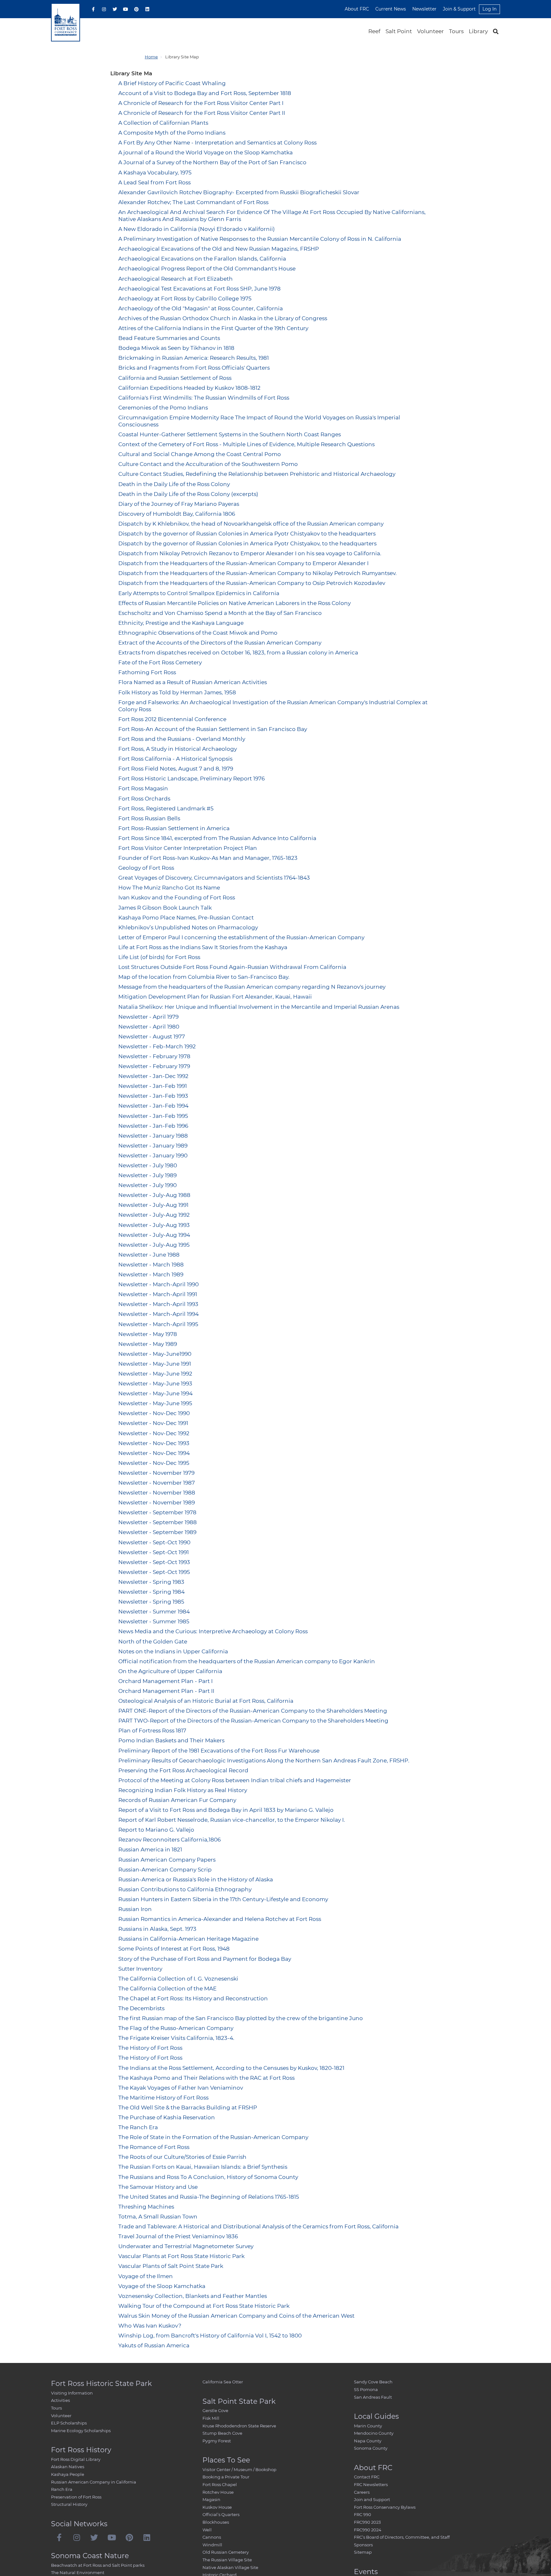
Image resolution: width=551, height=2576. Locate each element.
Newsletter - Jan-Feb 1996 (153, 1126)
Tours (456, 31)
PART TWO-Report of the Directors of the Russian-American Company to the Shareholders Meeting (253, 1721)
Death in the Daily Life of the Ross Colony (174, 484)
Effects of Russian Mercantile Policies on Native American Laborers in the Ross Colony (235, 603)
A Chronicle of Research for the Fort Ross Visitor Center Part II (202, 113)
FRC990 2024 (368, 2530)
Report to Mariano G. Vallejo (156, 1830)
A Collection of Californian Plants (163, 123)
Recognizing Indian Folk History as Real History (183, 1790)
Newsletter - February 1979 (154, 1066)
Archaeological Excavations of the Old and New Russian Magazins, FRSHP (219, 249)
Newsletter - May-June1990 (155, 1354)
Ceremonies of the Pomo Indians (163, 408)
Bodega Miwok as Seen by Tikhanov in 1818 (176, 348)
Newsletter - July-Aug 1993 (154, 1225)
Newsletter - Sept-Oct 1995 (154, 1572)
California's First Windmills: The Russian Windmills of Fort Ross (204, 398)
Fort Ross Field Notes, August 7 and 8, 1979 (176, 769)
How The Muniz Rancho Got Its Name (169, 888)
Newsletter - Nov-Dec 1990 (154, 1413)
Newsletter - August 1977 (152, 1037)
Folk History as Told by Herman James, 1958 (177, 692)
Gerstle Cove (215, 2410)
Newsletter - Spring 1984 (151, 1592)
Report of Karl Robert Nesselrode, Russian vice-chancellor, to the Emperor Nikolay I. (232, 1820)
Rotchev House (218, 2492)
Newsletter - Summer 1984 (154, 1612)
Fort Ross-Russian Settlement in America (174, 828)
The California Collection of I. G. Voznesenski (178, 1979)
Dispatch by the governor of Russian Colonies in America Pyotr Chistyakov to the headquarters (247, 534)
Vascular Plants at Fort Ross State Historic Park (181, 2256)
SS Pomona (366, 2389)
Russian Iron (135, 1909)
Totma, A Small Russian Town (158, 2217)
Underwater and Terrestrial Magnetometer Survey (186, 2246)
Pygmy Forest (217, 2441)
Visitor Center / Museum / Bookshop (239, 2469)
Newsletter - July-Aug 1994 (154, 1235)
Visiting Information (72, 2393)
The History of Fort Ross (150, 2048)
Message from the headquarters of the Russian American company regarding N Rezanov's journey (252, 987)
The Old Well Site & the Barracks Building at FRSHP (188, 2107)
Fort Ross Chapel (220, 2484)
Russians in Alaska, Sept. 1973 (157, 1929)
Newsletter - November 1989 (157, 1502)
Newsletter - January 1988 (153, 1136)
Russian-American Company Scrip (165, 1870)
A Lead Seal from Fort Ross (154, 182)
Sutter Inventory (140, 1969)
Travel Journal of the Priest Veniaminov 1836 (178, 2236)
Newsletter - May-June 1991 (155, 1364)
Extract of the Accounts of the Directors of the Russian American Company (220, 643)
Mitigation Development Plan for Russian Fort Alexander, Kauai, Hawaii (215, 997)
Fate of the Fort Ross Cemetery (160, 662)
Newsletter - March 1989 (151, 1274)
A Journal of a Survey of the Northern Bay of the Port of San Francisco (212, 162)
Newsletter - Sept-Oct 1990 (154, 1542)
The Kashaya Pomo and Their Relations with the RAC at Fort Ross (206, 2078)
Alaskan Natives (68, 2467)
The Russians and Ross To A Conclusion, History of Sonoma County (208, 2177)
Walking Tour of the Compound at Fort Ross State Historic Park (204, 2306)
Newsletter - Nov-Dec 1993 (154, 1443)
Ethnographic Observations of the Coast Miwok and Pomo (198, 633)
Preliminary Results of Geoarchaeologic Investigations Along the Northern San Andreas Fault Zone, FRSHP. (264, 1760)
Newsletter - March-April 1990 (158, 1284)
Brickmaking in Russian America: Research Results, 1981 (194, 358)
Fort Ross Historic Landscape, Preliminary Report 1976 (191, 779)
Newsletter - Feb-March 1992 (157, 1046)
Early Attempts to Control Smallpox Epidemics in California (199, 593)
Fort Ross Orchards (144, 799)
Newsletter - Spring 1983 (151, 1582)
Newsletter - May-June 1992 (155, 1374)
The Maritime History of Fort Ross (163, 2098)
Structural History (69, 2504)
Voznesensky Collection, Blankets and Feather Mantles (193, 2296)
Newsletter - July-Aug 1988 (154, 1195)
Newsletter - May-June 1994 (155, 1393)
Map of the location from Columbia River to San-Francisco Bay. (204, 977)
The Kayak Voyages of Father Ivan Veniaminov (181, 2088)
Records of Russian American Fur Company (177, 1800)
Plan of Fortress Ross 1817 (152, 1731)
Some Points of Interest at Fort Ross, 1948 (174, 1949)
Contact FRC (367, 2477)
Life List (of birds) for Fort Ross (159, 957)
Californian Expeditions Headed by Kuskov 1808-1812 (189, 388)
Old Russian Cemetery (226, 2552)
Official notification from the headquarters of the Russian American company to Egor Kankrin (247, 1661)
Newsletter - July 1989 (147, 1175)
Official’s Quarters (221, 2514)
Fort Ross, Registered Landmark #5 (166, 808)
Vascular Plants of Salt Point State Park (171, 2266)
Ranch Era (62, 2489)
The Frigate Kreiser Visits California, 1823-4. (176, 2038)
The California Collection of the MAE (167, 1989)
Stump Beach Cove (222, 2433)
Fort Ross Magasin (143, 788)
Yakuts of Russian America (154, 2345)
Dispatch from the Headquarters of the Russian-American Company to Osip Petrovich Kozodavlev (252, 583)
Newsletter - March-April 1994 (158, 1314)
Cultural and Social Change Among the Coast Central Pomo (200, 454)
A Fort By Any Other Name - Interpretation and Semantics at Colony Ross (217, 143)
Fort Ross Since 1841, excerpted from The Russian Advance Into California (217, 838)
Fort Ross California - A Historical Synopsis (175, 759)
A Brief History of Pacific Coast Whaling (172, 83)
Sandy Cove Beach (373, 2382)
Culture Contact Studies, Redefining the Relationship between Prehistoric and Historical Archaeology (257, 474)
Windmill (212, 2545)
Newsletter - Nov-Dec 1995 (154, 1463)
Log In (489, 9)
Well (207, 2530)
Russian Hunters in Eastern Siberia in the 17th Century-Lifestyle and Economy (223, 1899)
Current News (391, 9)
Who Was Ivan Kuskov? (150, 2326)
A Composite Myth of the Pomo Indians (172, 133)
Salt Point (399, 31)
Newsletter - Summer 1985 (154, 1621)
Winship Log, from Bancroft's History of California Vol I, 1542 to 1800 (210, 2336)
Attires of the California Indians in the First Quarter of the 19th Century (213, 328)
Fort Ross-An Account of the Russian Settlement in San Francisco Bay (213, 729)
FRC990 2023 (367, 2522)
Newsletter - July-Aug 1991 (153, 1205)
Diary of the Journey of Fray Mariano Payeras (179, 504)
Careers (362, 2492)
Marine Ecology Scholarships (81, 2431)
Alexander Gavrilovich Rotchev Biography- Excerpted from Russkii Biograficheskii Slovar (239, 192)
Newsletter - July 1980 (148, 1165)
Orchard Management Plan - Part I (165, 1681)
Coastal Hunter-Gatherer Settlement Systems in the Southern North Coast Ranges (230, 434)
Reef (374, 31)
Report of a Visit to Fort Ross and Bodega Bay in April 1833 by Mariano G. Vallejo (226, 1810)
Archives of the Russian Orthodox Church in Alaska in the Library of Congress (223, 318)
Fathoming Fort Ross (147, 672)
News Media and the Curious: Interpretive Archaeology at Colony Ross (213, 1631)
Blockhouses (216, 2522)
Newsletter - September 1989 (157, 1532)
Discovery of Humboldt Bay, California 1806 (177, 514)
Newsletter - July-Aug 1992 (154, 1215)
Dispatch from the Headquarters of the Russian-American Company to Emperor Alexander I (243, 563)
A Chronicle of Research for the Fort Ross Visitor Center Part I (201, 103)
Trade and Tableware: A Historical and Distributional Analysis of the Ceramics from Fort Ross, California (258, 2226)
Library (478, 31)
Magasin (211, 2499)
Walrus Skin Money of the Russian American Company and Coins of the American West (236, 2316)
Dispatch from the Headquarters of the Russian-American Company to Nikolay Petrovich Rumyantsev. (257, 573)
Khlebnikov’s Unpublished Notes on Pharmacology (188, 927)
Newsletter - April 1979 (148, 1017)
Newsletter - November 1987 (157, 1483)
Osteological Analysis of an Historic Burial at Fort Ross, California (206, 1701)
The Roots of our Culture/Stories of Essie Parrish (182, 2157)
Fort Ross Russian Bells (149, 818)
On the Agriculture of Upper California (170, 1671)
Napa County (368, 2441)
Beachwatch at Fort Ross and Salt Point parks (98, 2565)
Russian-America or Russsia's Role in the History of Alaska (196, 1879)
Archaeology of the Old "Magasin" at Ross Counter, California (201, 308)
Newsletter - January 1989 (153, 1146)
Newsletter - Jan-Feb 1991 (153, 1086)
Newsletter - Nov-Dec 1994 (154, 1453)
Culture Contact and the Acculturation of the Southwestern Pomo (208, 464)
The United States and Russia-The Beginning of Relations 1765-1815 (209, 2197)
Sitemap (363, 2552)
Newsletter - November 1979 (156, 1473)
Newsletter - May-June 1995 (155, 1403)
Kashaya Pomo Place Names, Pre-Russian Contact (186, 918)
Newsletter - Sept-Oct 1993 (154, 1562)
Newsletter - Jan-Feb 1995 (153, 1116)
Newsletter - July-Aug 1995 (154, 1245)
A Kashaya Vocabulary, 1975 (155, 173)
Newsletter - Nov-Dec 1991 (153, 1423)
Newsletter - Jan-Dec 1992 (153, 1076)
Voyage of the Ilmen (146, 2276)
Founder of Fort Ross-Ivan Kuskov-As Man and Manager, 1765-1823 (208, 858)
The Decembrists (141, 2008)
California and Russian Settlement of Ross (175, 378)
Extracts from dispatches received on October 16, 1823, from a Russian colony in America (238, 653)
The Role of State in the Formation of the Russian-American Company (213, 2137)
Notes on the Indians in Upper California (173, 1651)
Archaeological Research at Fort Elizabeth (176, 279)
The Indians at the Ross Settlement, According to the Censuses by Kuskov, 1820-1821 (231, 2068)
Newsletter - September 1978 (157, 1512)
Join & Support (459, 9)
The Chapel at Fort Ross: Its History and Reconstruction (193, 1998)
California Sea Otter (223, 2382)
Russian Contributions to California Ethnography (185, 1889)
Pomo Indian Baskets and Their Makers (171, 1740)
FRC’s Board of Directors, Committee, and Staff (402, 2537)
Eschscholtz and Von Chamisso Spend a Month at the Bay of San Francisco (220, 613)
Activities (60, 2400)
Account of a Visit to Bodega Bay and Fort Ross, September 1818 (205, 93)
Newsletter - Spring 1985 (151, 1602)
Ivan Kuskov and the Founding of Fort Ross (177, 897)
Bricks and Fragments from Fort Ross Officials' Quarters (194, 368)
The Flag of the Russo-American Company (176, 2028)
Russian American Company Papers (167, 1860)
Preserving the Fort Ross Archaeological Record (183, 1770)
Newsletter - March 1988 (151, 1265)
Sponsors (363, 2545)
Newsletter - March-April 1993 (158, 1304)
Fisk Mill (211, 2418)
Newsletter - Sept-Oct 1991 (154, 1552)
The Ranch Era (138, 2127)
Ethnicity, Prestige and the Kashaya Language (181, 623)
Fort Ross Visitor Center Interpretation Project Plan (188, 848)
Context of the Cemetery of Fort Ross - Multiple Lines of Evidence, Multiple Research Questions (246, 444)
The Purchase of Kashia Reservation (167, 2117)
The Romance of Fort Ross (154, 2147)
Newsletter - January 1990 (153, 1155)
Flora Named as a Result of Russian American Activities (193, 682)
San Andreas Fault (373, 2397)
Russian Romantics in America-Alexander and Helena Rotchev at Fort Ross (220, 1919)
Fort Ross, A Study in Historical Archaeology (178, 749)
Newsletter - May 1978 (148, 1334)
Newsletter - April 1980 (149, 1027)
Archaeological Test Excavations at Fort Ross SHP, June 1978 (199, 289)
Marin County (368, 2426)
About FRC (357, 9)
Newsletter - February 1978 (154, 1056)
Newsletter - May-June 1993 (155, 1384)
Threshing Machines (146, 2207)
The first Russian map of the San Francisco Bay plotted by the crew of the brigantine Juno (241, 2018)
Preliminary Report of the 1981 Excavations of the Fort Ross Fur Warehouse (219, 1751)
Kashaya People (68, 2474)
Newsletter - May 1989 (148, 1344)
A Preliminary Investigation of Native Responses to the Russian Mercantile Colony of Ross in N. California (260, 239)
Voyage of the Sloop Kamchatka (162, 2286)
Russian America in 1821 (150, 1849)
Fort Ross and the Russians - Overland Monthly (182, 739)
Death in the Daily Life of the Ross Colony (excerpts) (188, 494)
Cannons (212, 2537)
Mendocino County (374, 2433)
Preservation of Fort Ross (76, 2497)
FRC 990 (363, 2514)
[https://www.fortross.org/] (66, 22)
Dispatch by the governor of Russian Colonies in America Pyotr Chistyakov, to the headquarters (247, 543)
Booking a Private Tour (226, 2477)
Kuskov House (217, 2507)
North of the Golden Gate (153, 1642)
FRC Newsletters (371, 2484)
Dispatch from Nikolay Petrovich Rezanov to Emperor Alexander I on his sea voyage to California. (250, 553)
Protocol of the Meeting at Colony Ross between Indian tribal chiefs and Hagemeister (235, 1780)
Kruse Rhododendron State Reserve (239, 2426)
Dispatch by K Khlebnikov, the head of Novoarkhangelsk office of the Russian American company (251, 524)
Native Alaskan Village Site (230, 2567)
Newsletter (424, 9)
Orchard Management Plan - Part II (166, 1691)
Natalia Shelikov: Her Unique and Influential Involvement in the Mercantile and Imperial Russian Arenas (259, 1007)
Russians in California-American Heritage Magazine (188, 1939)
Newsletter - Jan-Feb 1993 (153, 1096)
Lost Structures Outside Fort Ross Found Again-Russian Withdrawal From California (232, 967)
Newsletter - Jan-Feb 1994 (153, 1106)
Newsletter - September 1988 (158, 1522)
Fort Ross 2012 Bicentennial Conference (172, 719)
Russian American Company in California (94, 2482)
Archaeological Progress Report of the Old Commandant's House (207, 269)
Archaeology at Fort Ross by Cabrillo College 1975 (185, 299)
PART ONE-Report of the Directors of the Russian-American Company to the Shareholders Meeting (253, 1711)
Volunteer (430, 31)
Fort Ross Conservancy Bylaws (385, 2507)
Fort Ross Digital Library (76, 2459)
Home (151, 57)
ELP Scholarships (69, 2423)
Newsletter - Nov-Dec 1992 (154, 1433)
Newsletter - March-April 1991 (158, 1294)
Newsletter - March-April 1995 (158, 1324)
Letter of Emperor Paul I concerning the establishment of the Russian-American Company (241, 937)
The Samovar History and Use (158, 2187)
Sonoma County (371, 2448)
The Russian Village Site (227, 2560)
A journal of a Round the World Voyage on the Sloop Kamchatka (206, 152)
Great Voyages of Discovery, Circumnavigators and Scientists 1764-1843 (214, 878)
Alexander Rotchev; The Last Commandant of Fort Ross (193, 202)
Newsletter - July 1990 (147, 1185)
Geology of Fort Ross (146, 868)
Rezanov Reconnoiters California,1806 (169, 1840)
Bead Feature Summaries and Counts (169, 338)
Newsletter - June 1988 (149, 1255)
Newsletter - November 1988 (157, 1493)
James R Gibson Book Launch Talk (165, 908)
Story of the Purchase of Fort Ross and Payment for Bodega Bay (205, 1959)
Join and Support (372, 2499)
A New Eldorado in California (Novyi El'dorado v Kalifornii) (197, 229)
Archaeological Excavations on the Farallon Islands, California (202, 259)
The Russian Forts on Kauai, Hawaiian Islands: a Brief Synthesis (203, 2167)
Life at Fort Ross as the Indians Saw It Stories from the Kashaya (203, 947)
